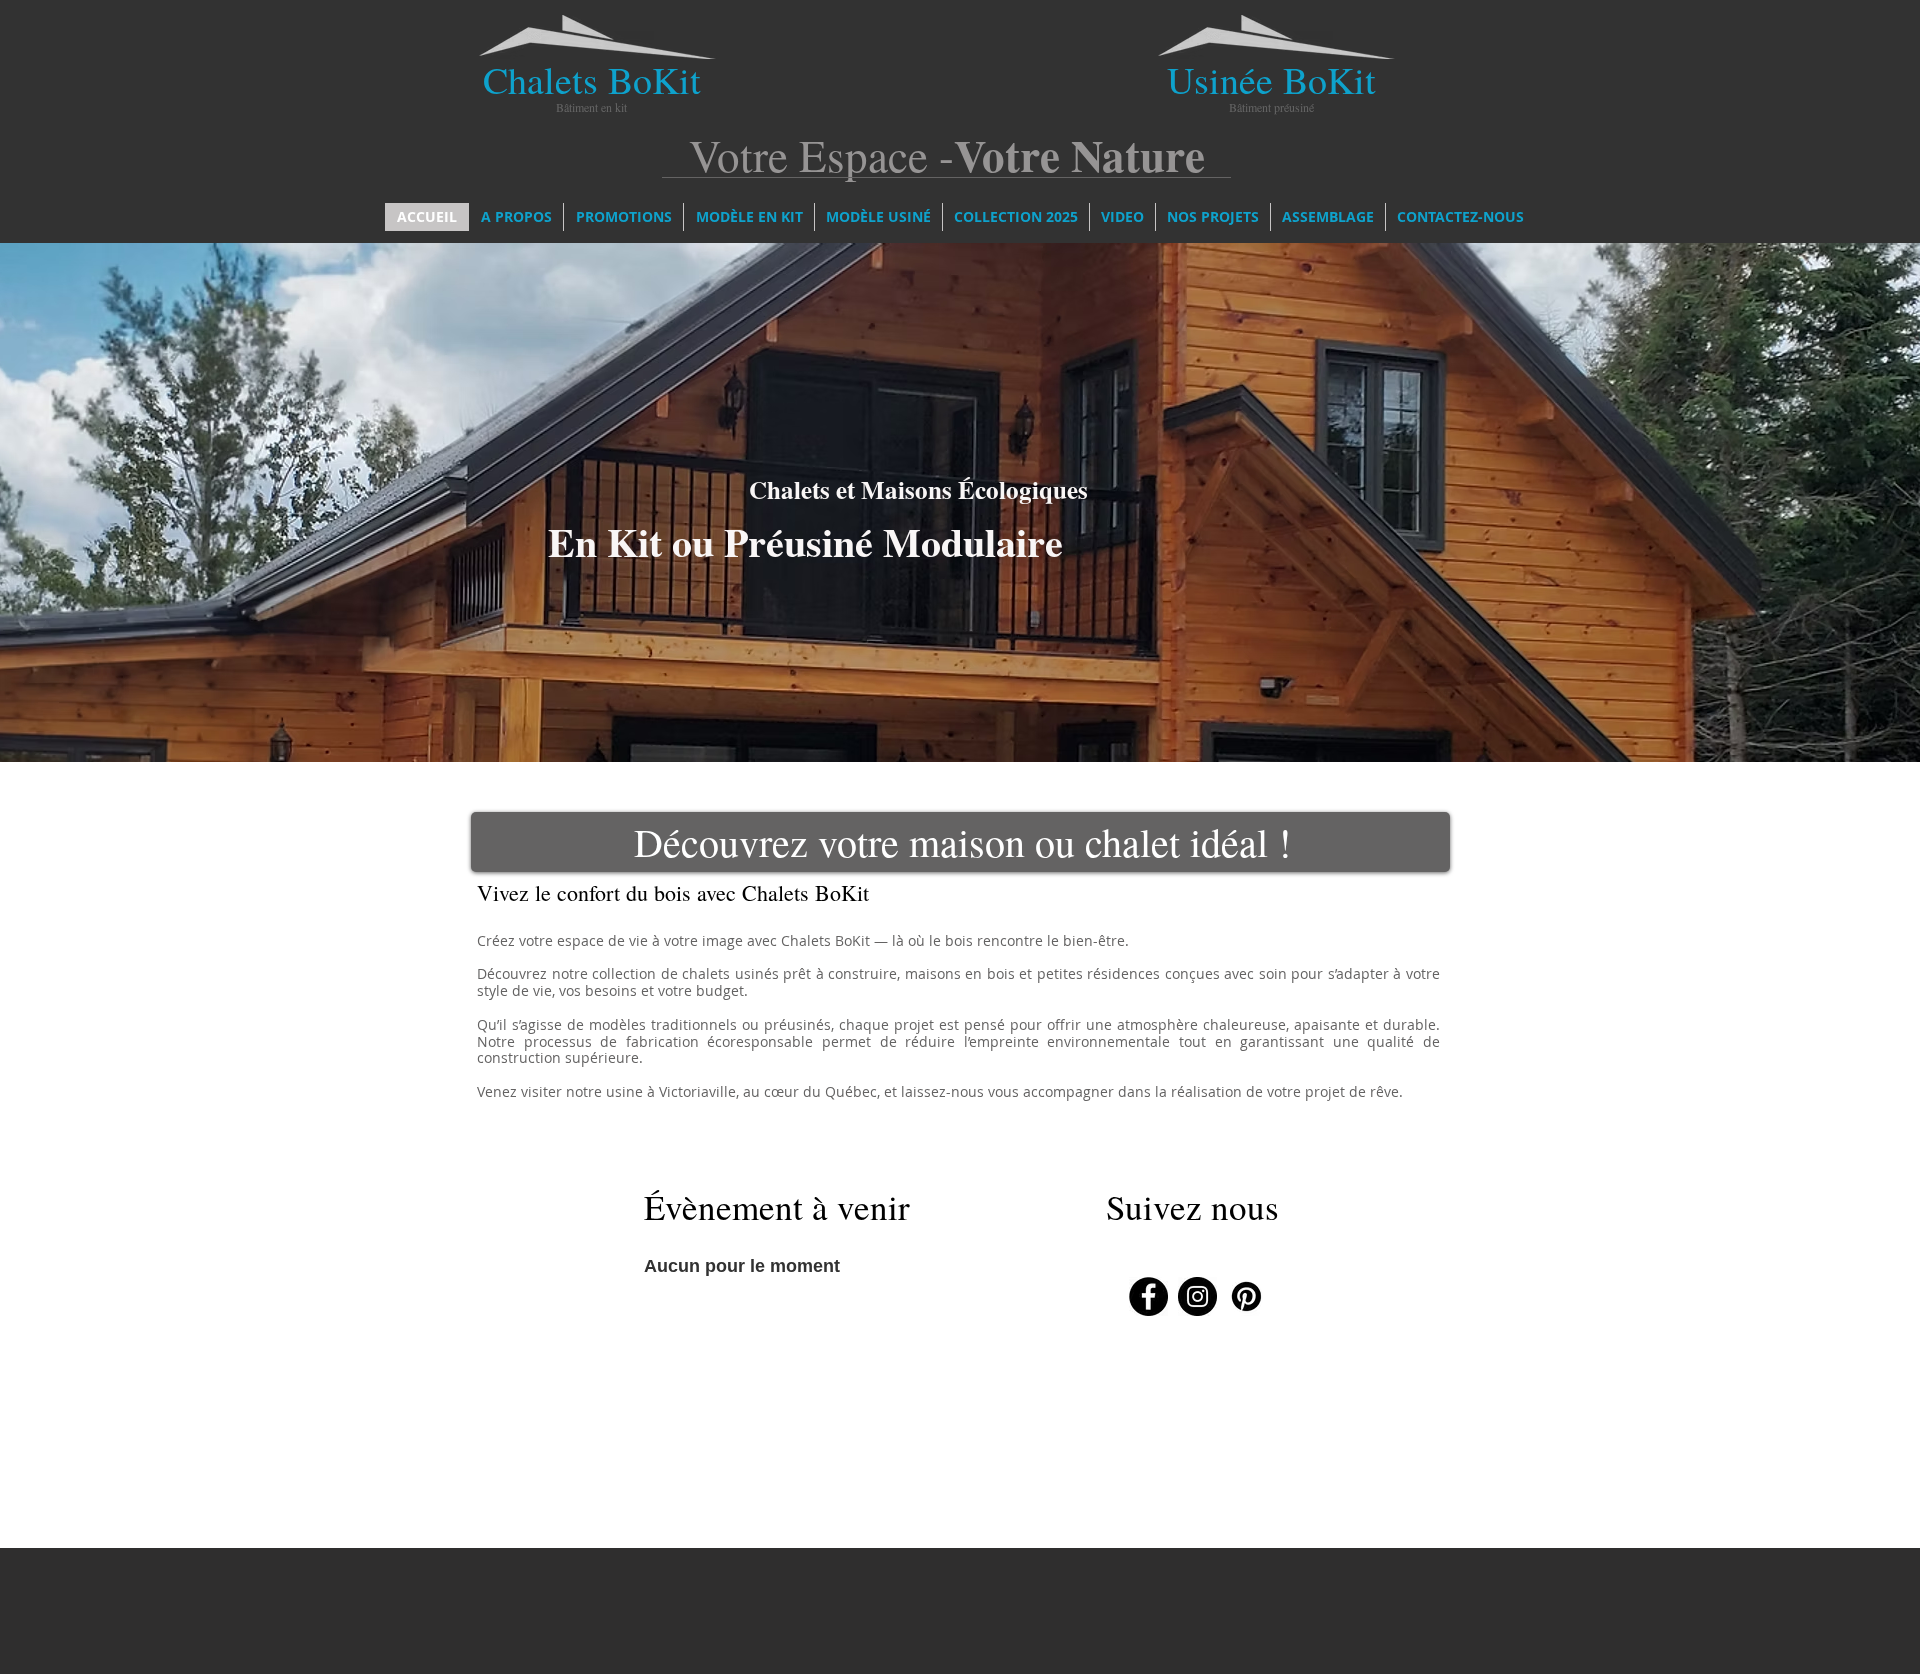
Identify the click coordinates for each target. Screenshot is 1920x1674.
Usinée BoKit (1271, 79)
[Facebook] (1148, 1296)
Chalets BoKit (592, 79)
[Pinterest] (1246, 1296)
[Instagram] (1197, 1296)
